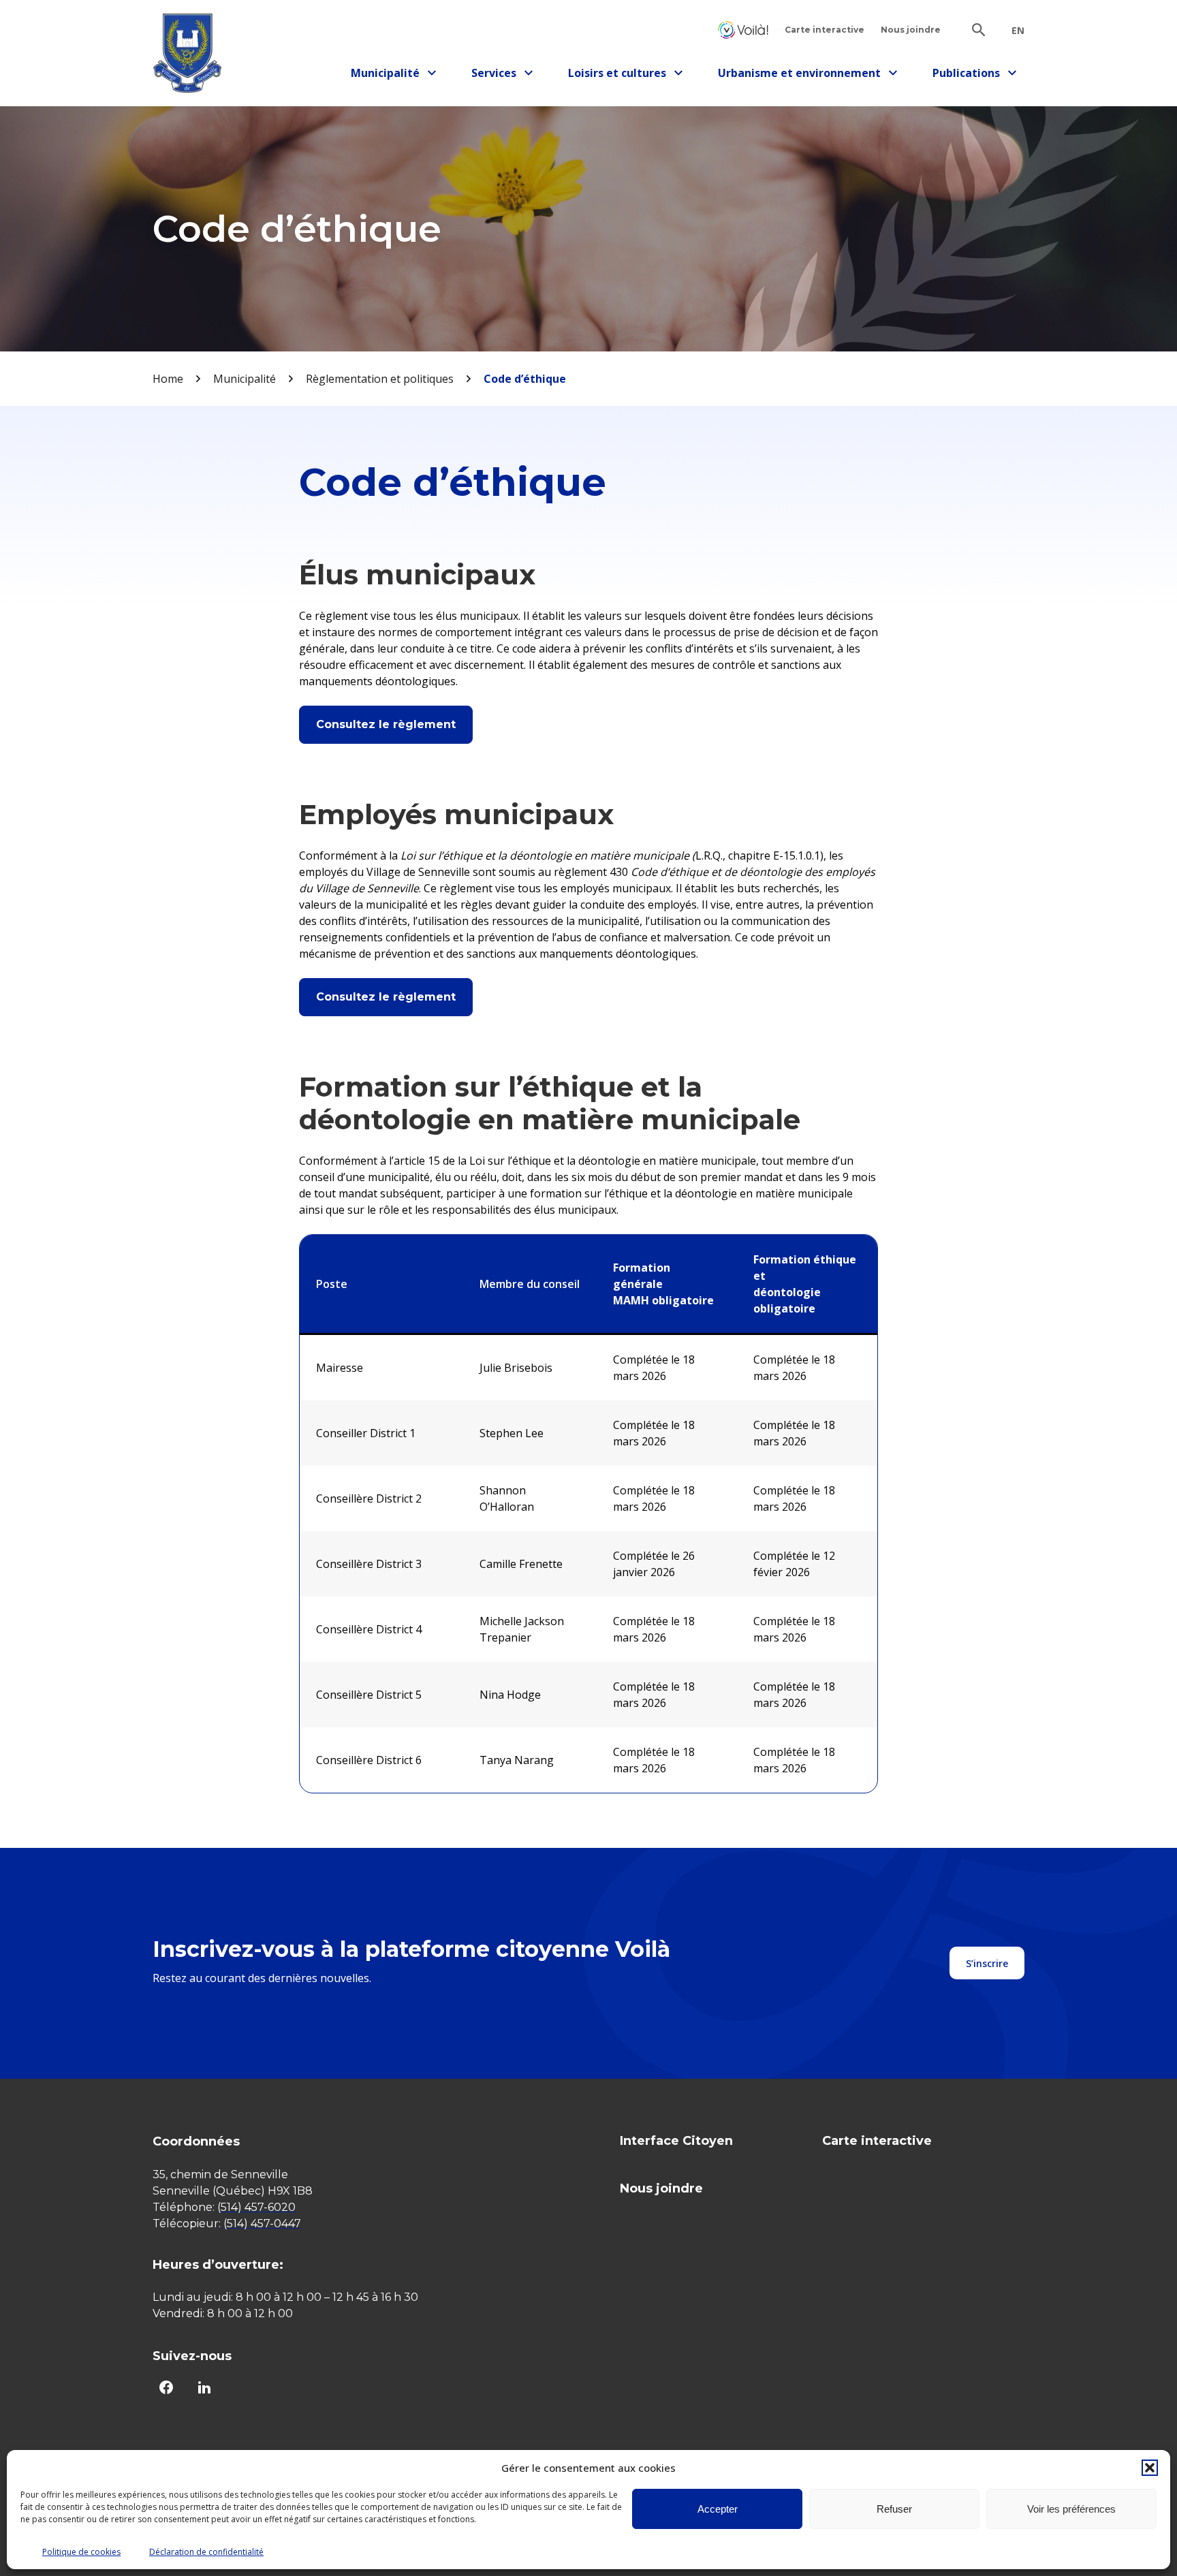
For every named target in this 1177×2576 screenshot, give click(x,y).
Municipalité (390, 75)
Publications (972, 75)
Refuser (894, 2509)
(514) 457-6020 (256, 2207)
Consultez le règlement (386, 724)
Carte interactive (825, 30)
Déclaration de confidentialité (206, 2552)
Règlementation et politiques (380, 379)
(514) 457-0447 (262, 2224)
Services (506, 75)
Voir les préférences (1071, 2509)
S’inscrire (987, 1963)
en (1018, 31)
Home (168, 379)
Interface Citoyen (743, 30)
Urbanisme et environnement (799, 75)
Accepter (718, 2509)
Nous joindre (911, 30)
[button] (1150, 2468)
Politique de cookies (81, 2552)
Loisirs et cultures (617, 75)
